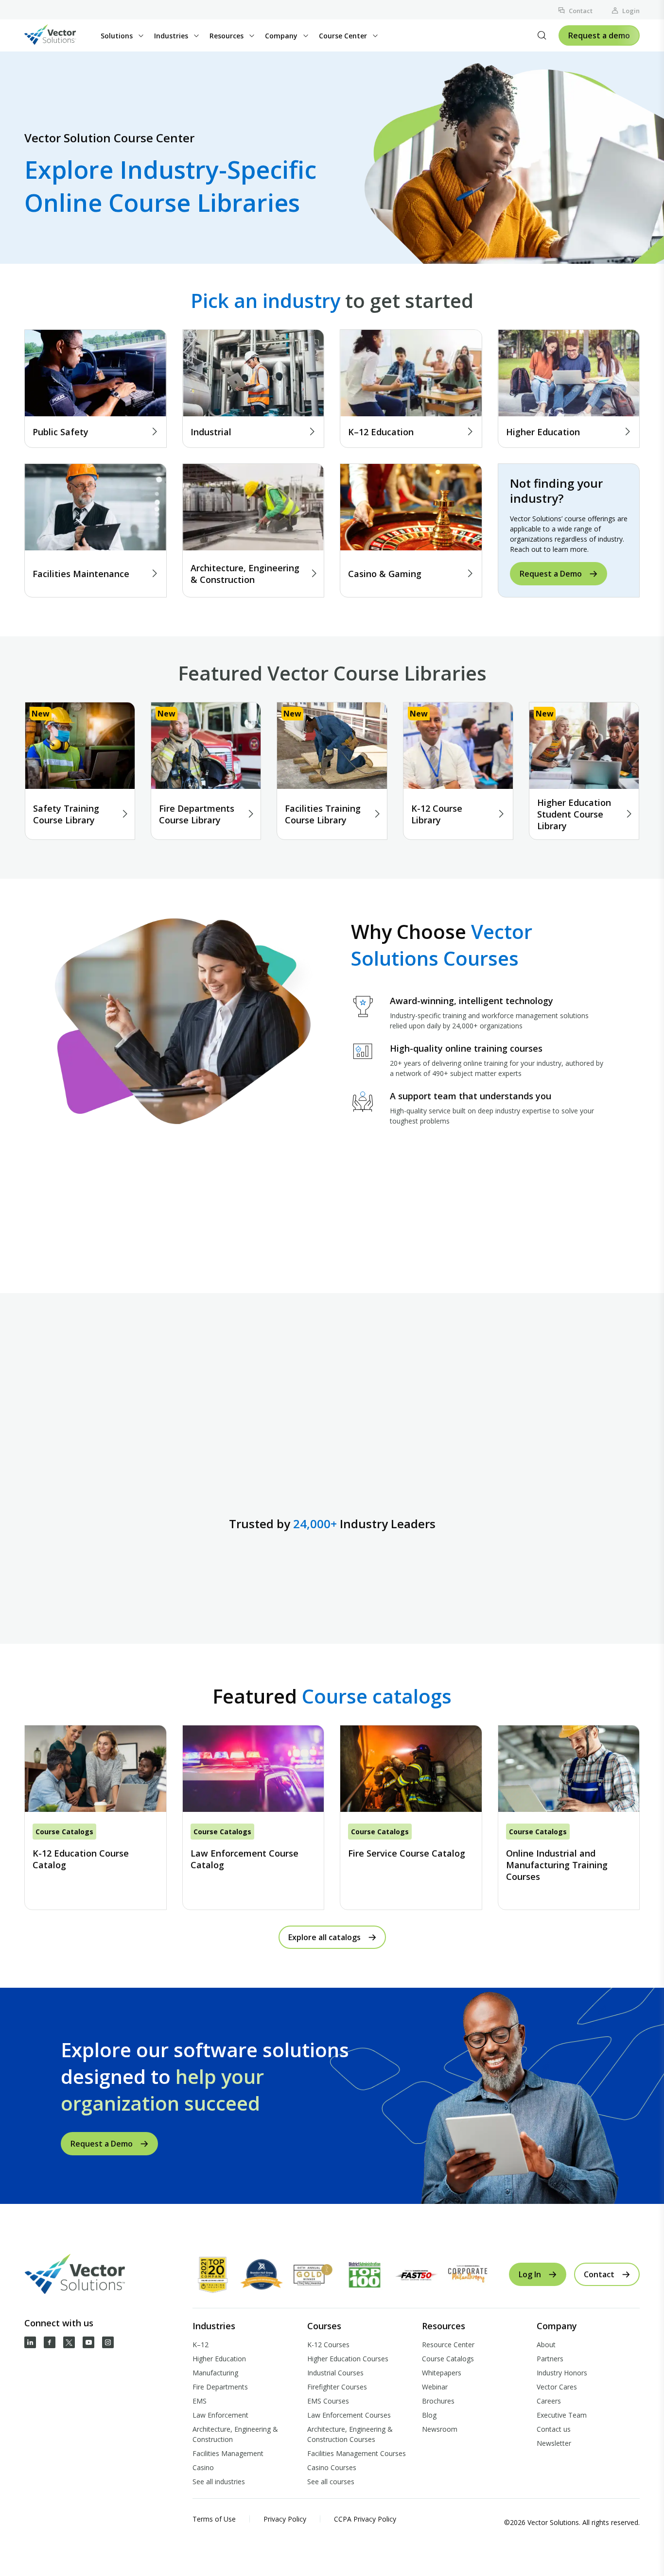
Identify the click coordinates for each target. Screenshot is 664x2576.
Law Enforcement (220, 2415)
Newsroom (440, 2429)
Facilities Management (228, 2453)
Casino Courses (332, 2467)
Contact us (554, 2429)
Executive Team (562, 2415)
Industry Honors (562, 2373)
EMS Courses (328, 2401)
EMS (200, 2401)
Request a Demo (551, 574)
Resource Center (448, 2345)
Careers (549, 2401)
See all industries (219, 2482)
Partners (550, 2359)
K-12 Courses (328, 2345)
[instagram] (108, 2342)
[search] (542, 35)
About (546, 2345)
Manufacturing (215, 2373)
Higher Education (219, 2359)
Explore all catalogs (324, 1937)
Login (631, 11)
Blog (429, 2415)
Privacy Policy (285, 2519)
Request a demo (599, 35)
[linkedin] (30, 2342)
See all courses (331, 2482)
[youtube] (88, 2342)
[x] (69, 2342)
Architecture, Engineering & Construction (235, 2434)
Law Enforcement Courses (349, 2415)
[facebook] (50, 2342)
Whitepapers (442, 2373)
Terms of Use (214, 2519)
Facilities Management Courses (357, 2453)
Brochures (438, 2401)
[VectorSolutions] (60, 36)
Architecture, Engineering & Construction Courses (350, 2434)
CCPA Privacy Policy (365, 2519)
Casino (203, 2467)
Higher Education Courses (348, 2359)
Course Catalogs (448, 2359)
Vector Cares (557, 2387)
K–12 (201, 2345)
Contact (581, 11)
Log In (530, 2274)
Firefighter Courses (337, 2387)
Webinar (435, 2387)
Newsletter (554, 2443)
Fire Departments (220, 2387)
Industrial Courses (335, 2373)
